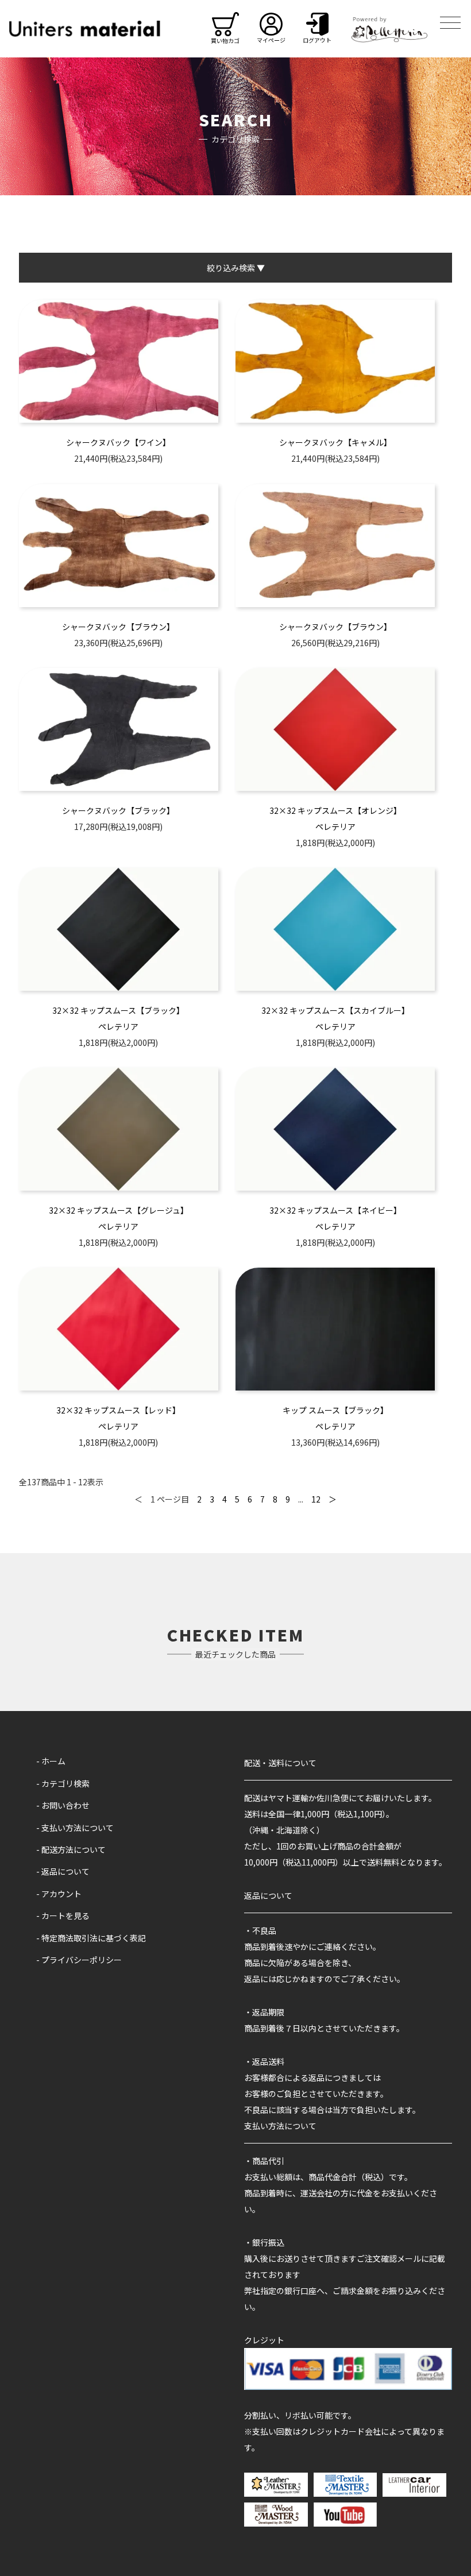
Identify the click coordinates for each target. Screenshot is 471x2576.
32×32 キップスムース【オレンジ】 (335, 810)
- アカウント (59, 1894)
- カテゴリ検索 (63, 1783)
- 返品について (63, 1871)
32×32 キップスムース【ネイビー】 (335, 1210)
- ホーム (51, 1761)
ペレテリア (335, 827)
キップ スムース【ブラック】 (335, 1410)
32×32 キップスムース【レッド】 (118, 1410)
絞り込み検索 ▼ (236, 268)
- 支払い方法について (75, 1828)
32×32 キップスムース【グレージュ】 (119, 1210)
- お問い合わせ (63, 1805)
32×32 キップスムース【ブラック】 (118, 1010)
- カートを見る (63, 1915)
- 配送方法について (71, 1849)
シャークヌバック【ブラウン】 (118, 627)
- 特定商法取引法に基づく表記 (91, 1938)
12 (316, 1499)
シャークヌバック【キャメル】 (335, 442)
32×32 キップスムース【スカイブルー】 (335, 1010)
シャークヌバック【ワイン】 (118, 442)
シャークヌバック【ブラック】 (118, 810)
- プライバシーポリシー (79, 1960)
